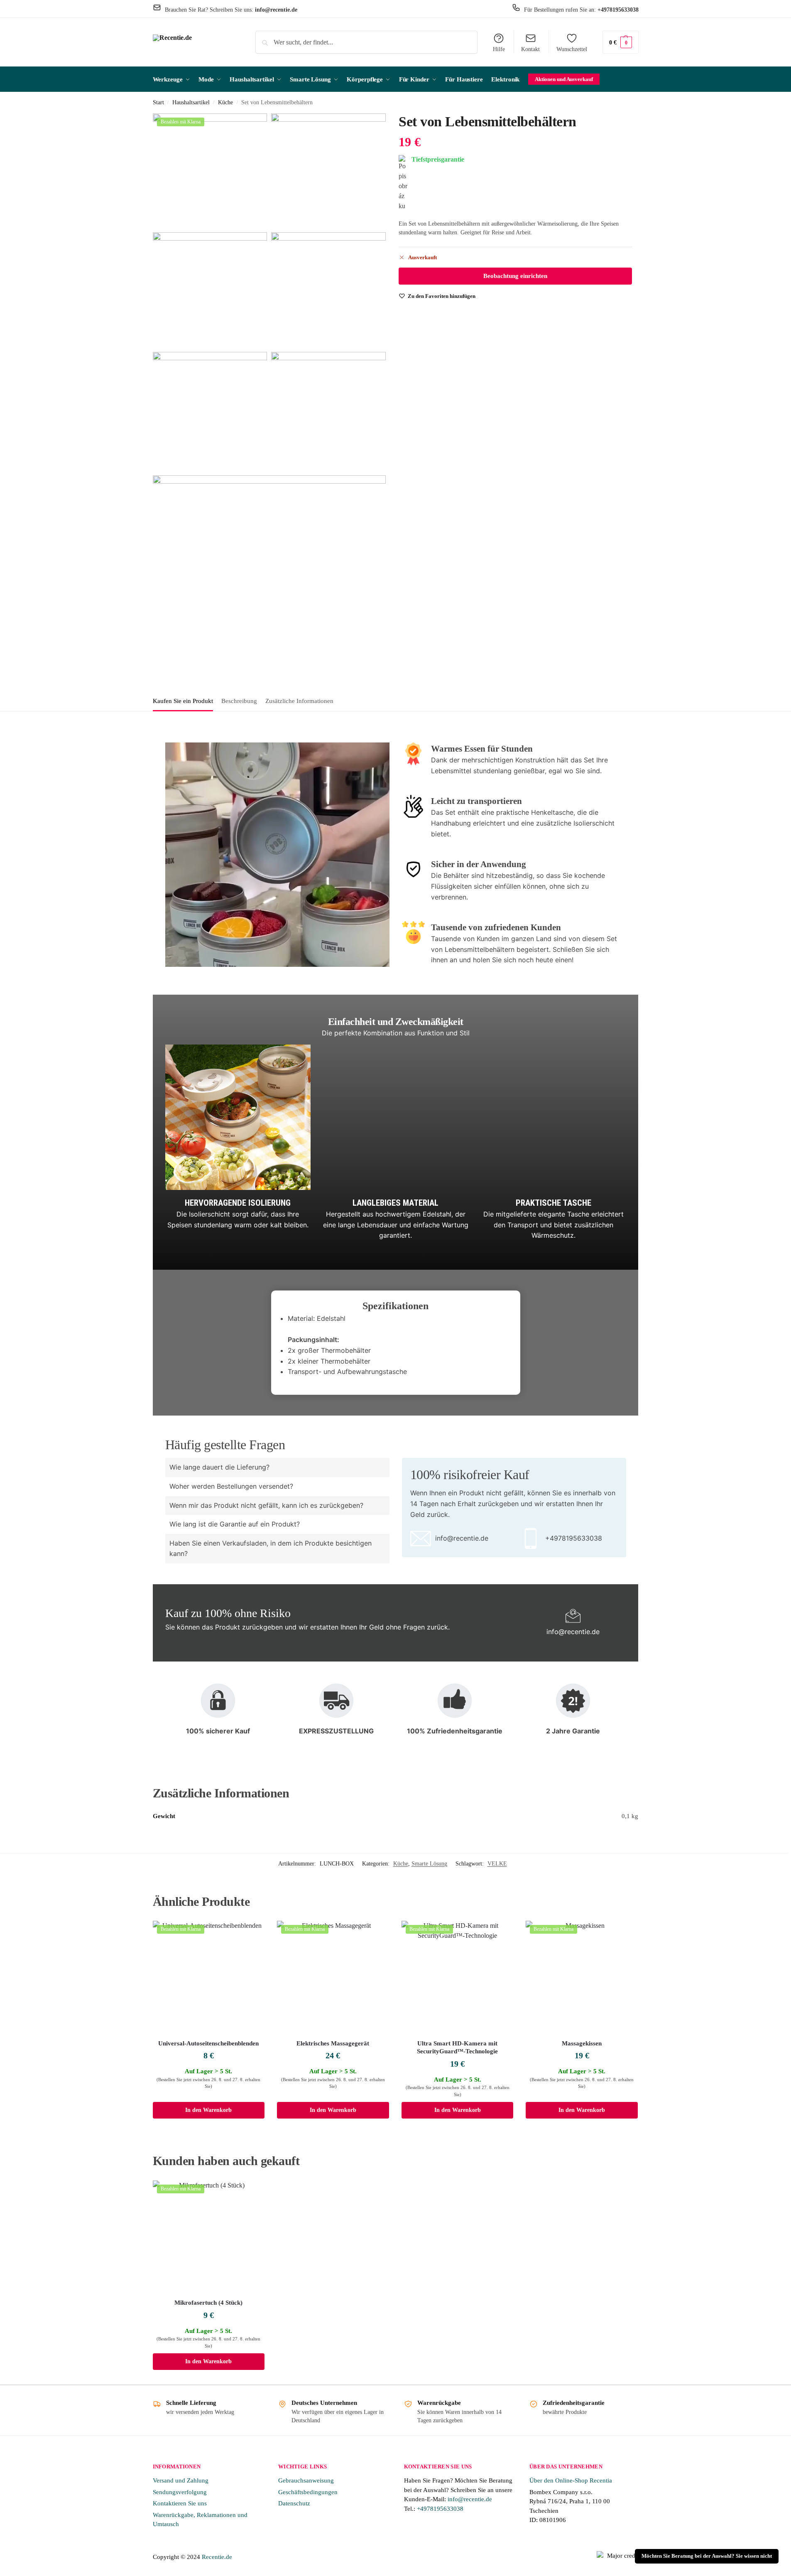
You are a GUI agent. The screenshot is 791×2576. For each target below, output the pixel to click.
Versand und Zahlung (181, 2480)
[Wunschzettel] (252, 1933)
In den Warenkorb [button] (208, 2110)
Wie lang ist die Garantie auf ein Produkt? (235, 1524)
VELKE (497, 1864)
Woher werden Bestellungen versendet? (231, 1486)
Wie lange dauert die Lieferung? (219, 1467)
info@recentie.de (470, 2499)
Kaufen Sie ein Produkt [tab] (183, 701)
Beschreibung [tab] (239, 701)
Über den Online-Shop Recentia (571, 2480)
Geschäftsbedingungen (308, 2492)
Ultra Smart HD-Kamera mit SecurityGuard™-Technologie (457, 2048)
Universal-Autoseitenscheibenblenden (208, 2043)
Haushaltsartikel (191, 102)
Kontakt (530, 49)
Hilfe (499, 49)
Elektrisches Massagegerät (333, 2043)
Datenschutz (294, 2503)
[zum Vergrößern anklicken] (210, 171)
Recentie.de (217, 2557)
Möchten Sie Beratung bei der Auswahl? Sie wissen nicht (707, 2556)
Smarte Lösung (429, 1864)
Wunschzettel (572, 49)
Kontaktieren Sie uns (180, 2503)
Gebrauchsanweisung (306, 2480)
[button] (621, 42)
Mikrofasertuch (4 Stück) (208, 2303)
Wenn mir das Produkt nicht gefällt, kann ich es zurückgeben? (266, 1505)
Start (158, 102)
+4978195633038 (440, 2509)
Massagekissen (582, 2043)
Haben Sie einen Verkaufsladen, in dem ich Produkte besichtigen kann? (271, 1549)
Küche (225, 102)
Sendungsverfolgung (180, 2492)
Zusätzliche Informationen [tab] (299, 701)
